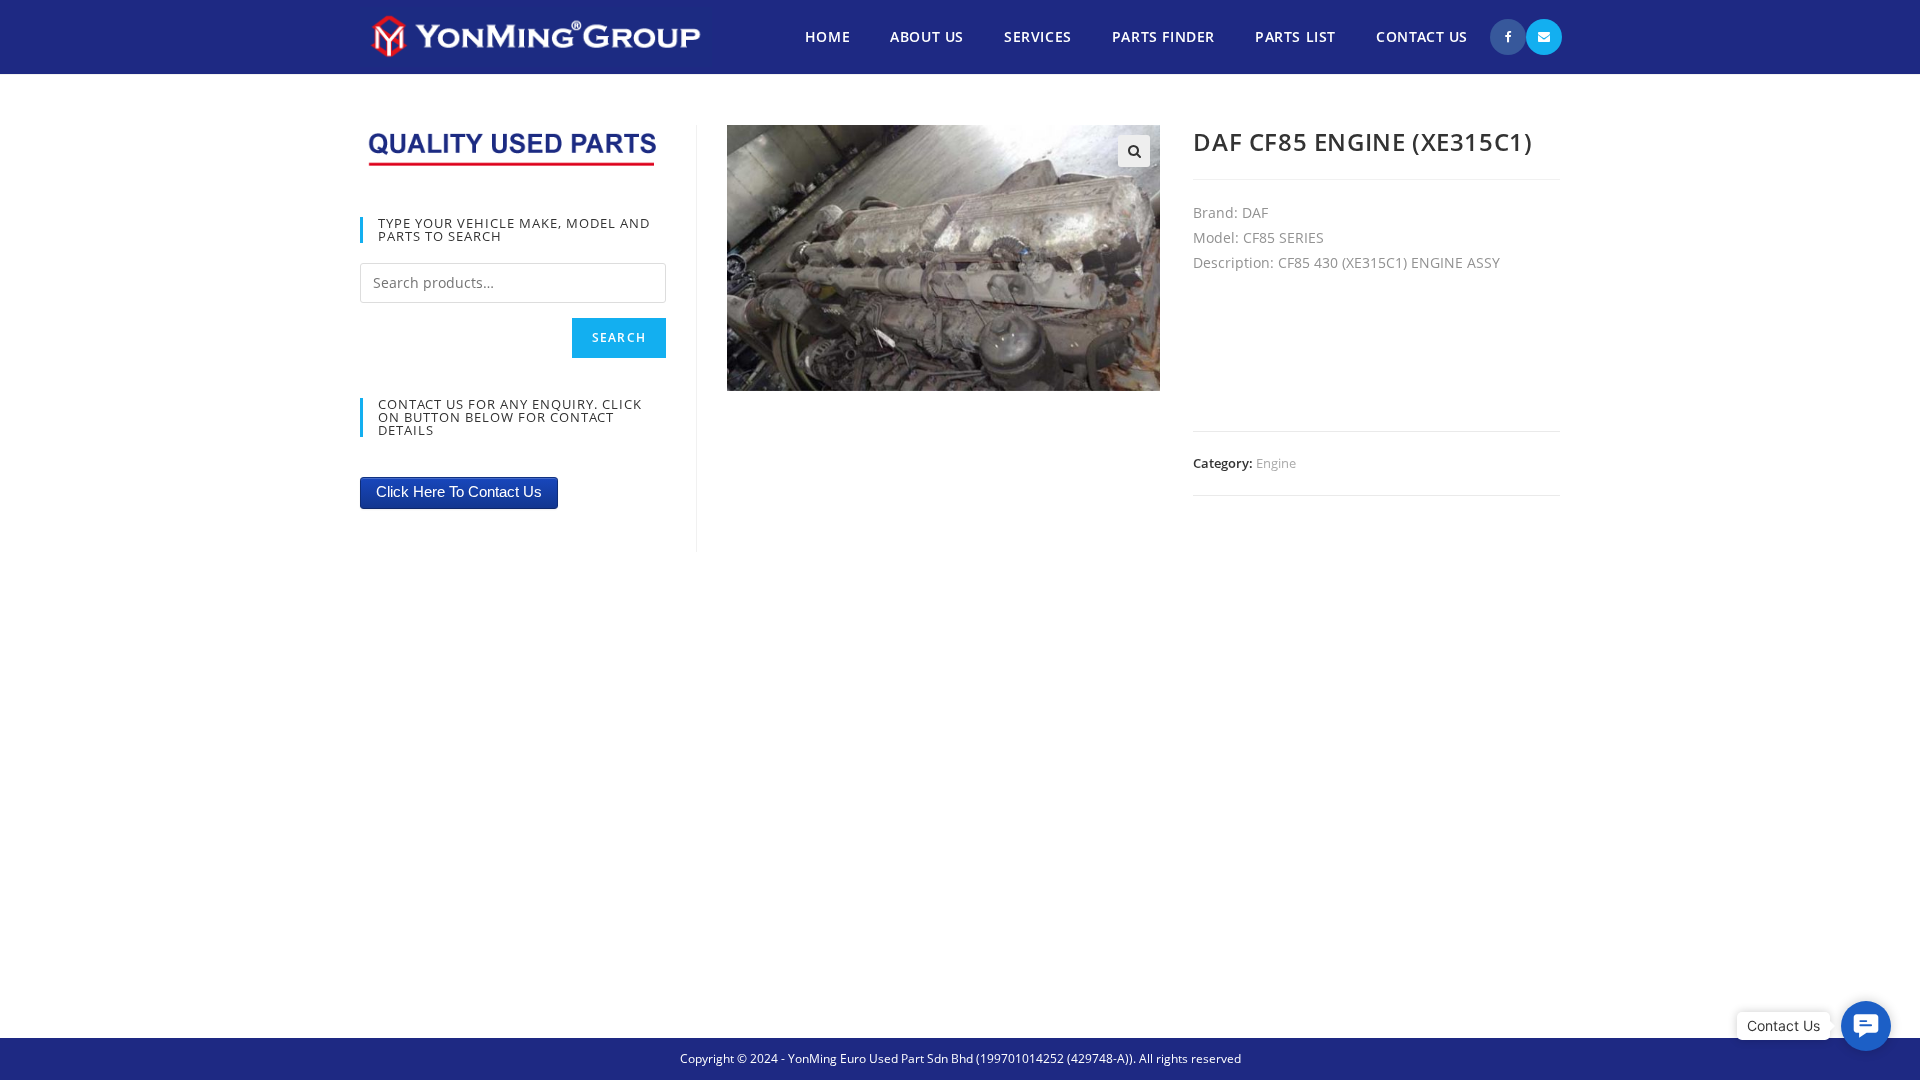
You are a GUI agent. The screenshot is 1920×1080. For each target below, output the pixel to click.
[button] (1866, 1026)
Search (619, 337)
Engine (1276, 463)
